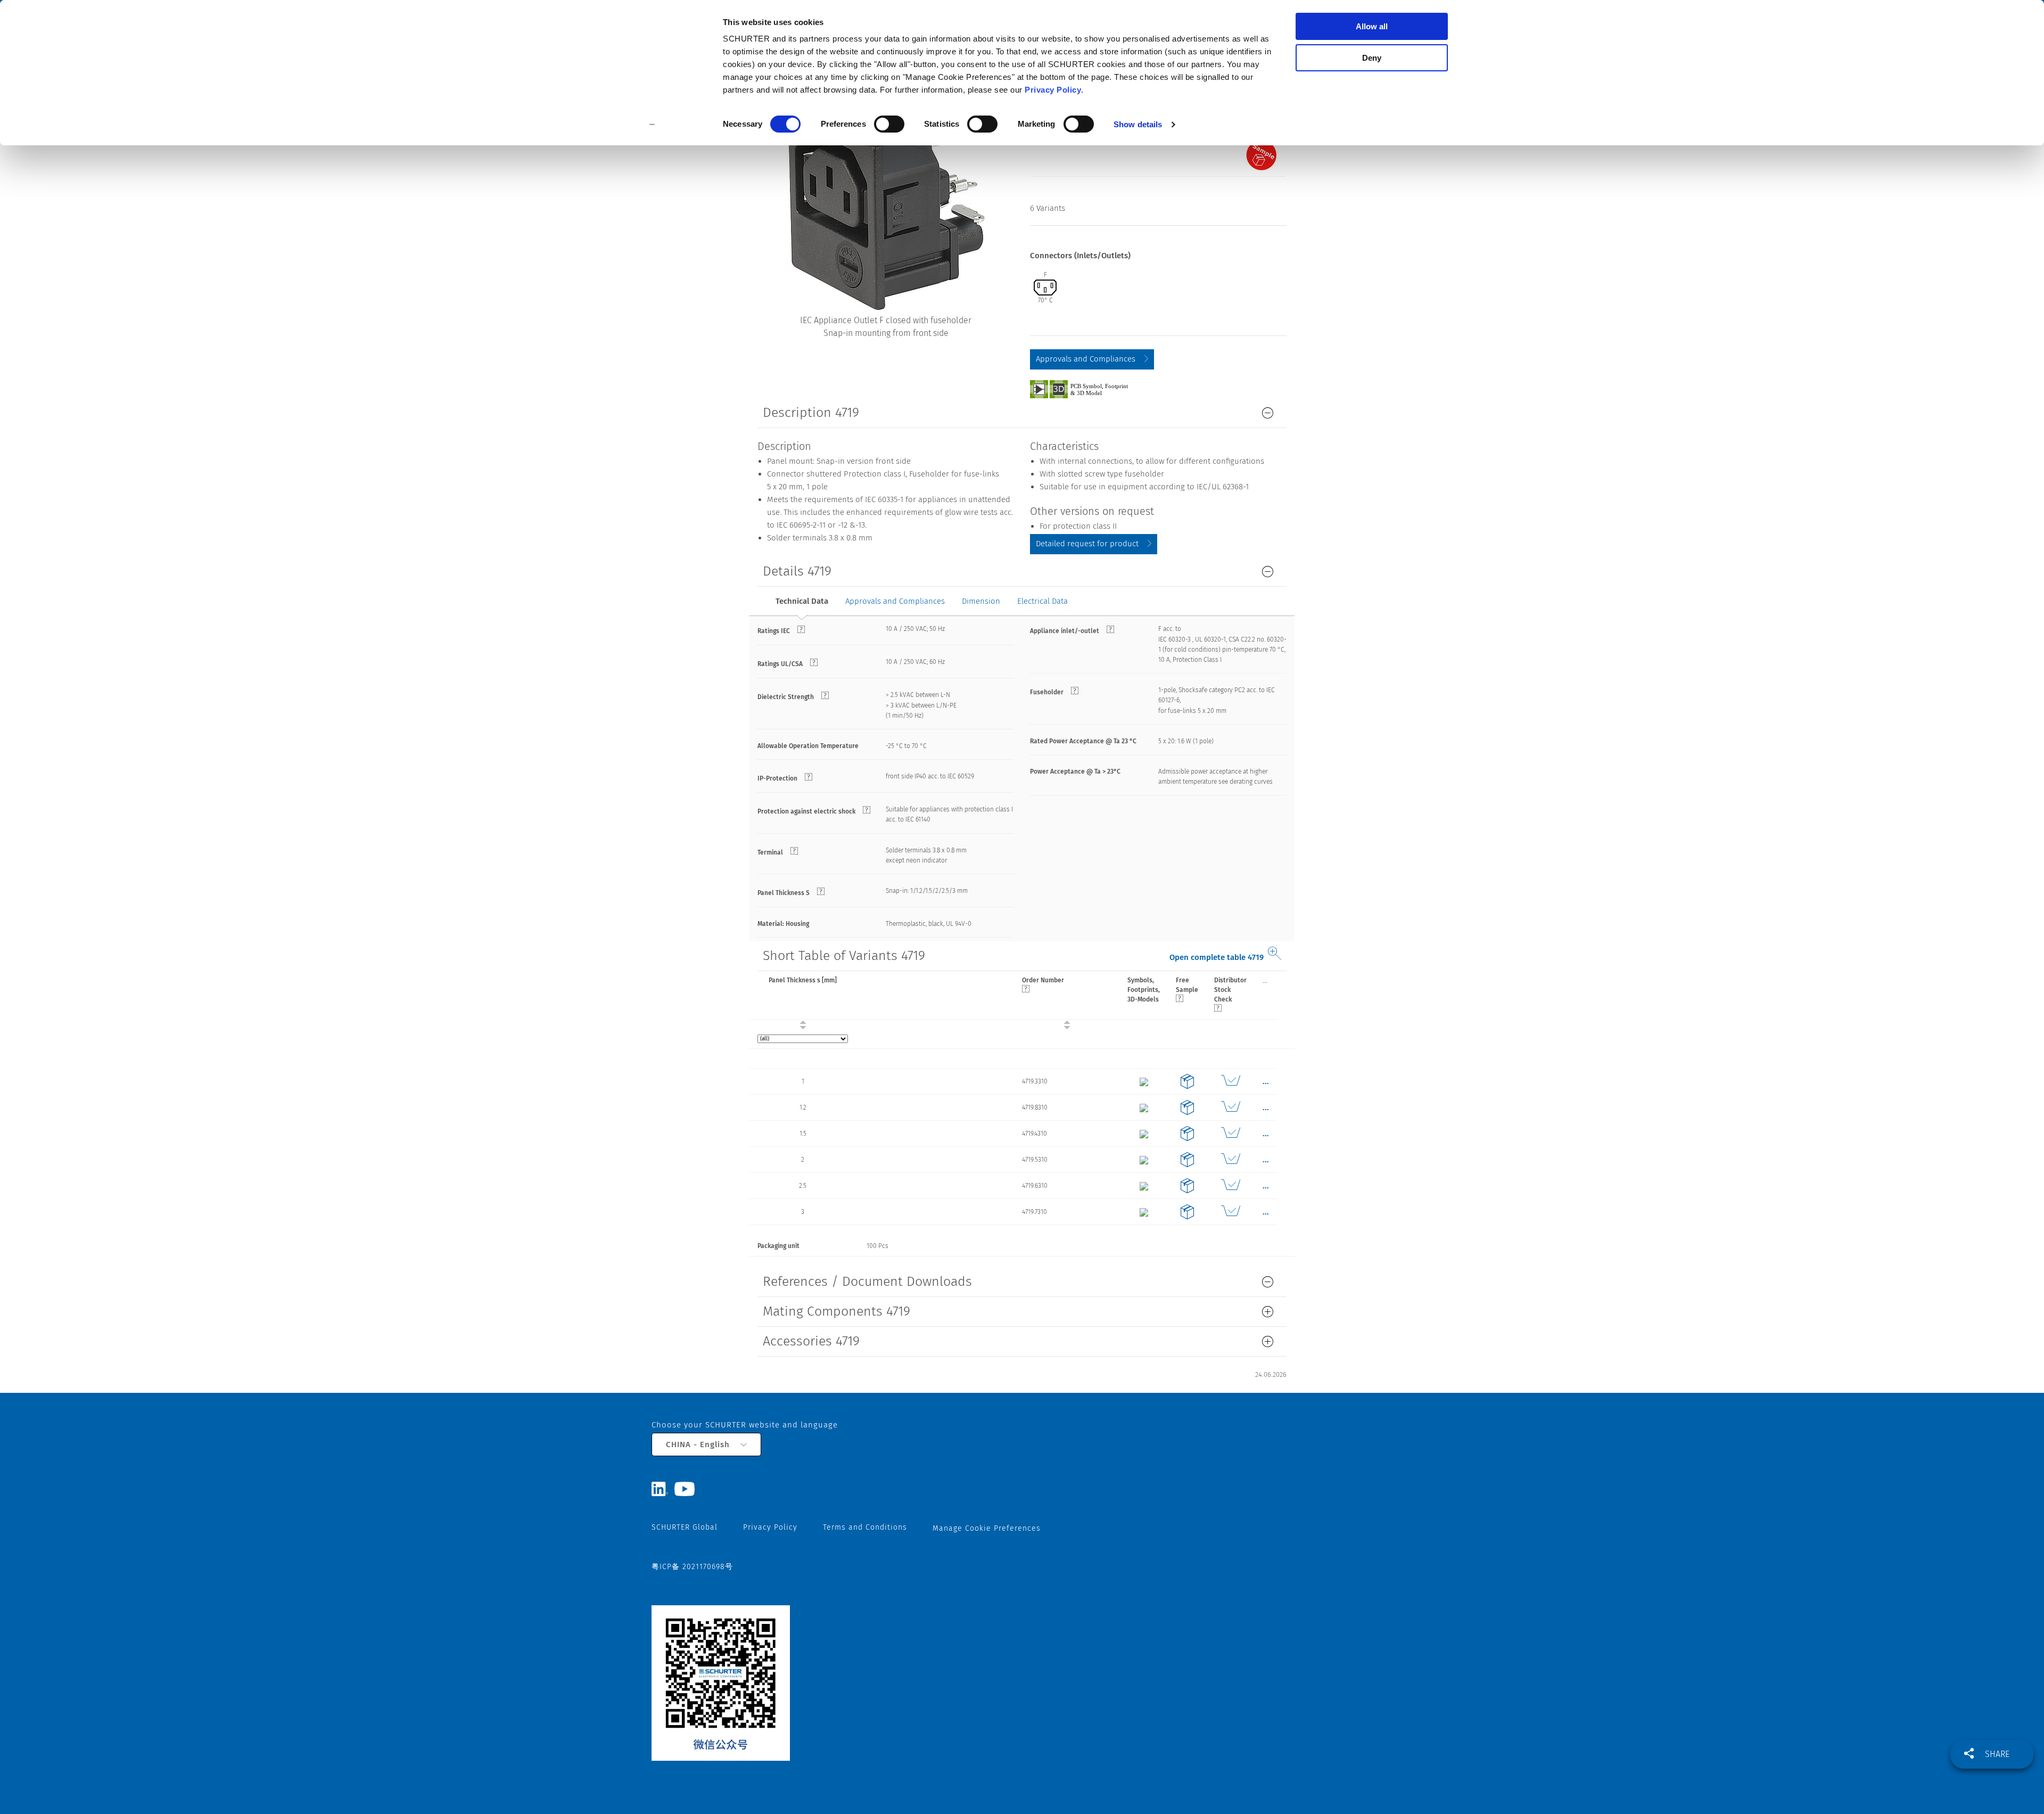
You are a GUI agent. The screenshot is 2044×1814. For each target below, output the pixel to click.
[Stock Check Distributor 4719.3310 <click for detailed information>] (1230, 1081)
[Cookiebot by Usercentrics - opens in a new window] (652, 125)
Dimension (981, 601)
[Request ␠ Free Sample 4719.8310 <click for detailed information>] (1187, 1107)
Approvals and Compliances (1086, 359)
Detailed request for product (1087, 544)
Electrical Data (1042, 601)
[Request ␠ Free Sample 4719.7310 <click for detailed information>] (1187, 1212)
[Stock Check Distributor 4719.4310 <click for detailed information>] (1230, 1134)
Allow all (1372, 26)
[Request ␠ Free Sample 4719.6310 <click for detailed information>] (1187, 1186)
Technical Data (802, 601)
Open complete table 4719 (1217, 957)
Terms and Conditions (865, 1527)
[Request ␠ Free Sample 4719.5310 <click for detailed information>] (1187, 1160)
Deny (1372, 58)
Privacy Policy (1053, 90)
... (1265, 980)
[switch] (889, 124)
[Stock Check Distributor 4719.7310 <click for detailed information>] (1230, 1212)
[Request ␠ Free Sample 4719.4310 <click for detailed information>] (1187, 1134)
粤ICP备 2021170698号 (692, 1567)
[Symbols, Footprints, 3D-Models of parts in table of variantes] (1091, 389)
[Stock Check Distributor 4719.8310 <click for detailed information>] (1230, 1107)
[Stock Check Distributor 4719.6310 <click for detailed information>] (1230, 1186)
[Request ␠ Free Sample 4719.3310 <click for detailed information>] (1187, 1081)
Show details (1138, 124)
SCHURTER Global (685, 1527)
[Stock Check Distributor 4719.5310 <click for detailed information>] (1230, 1160)
